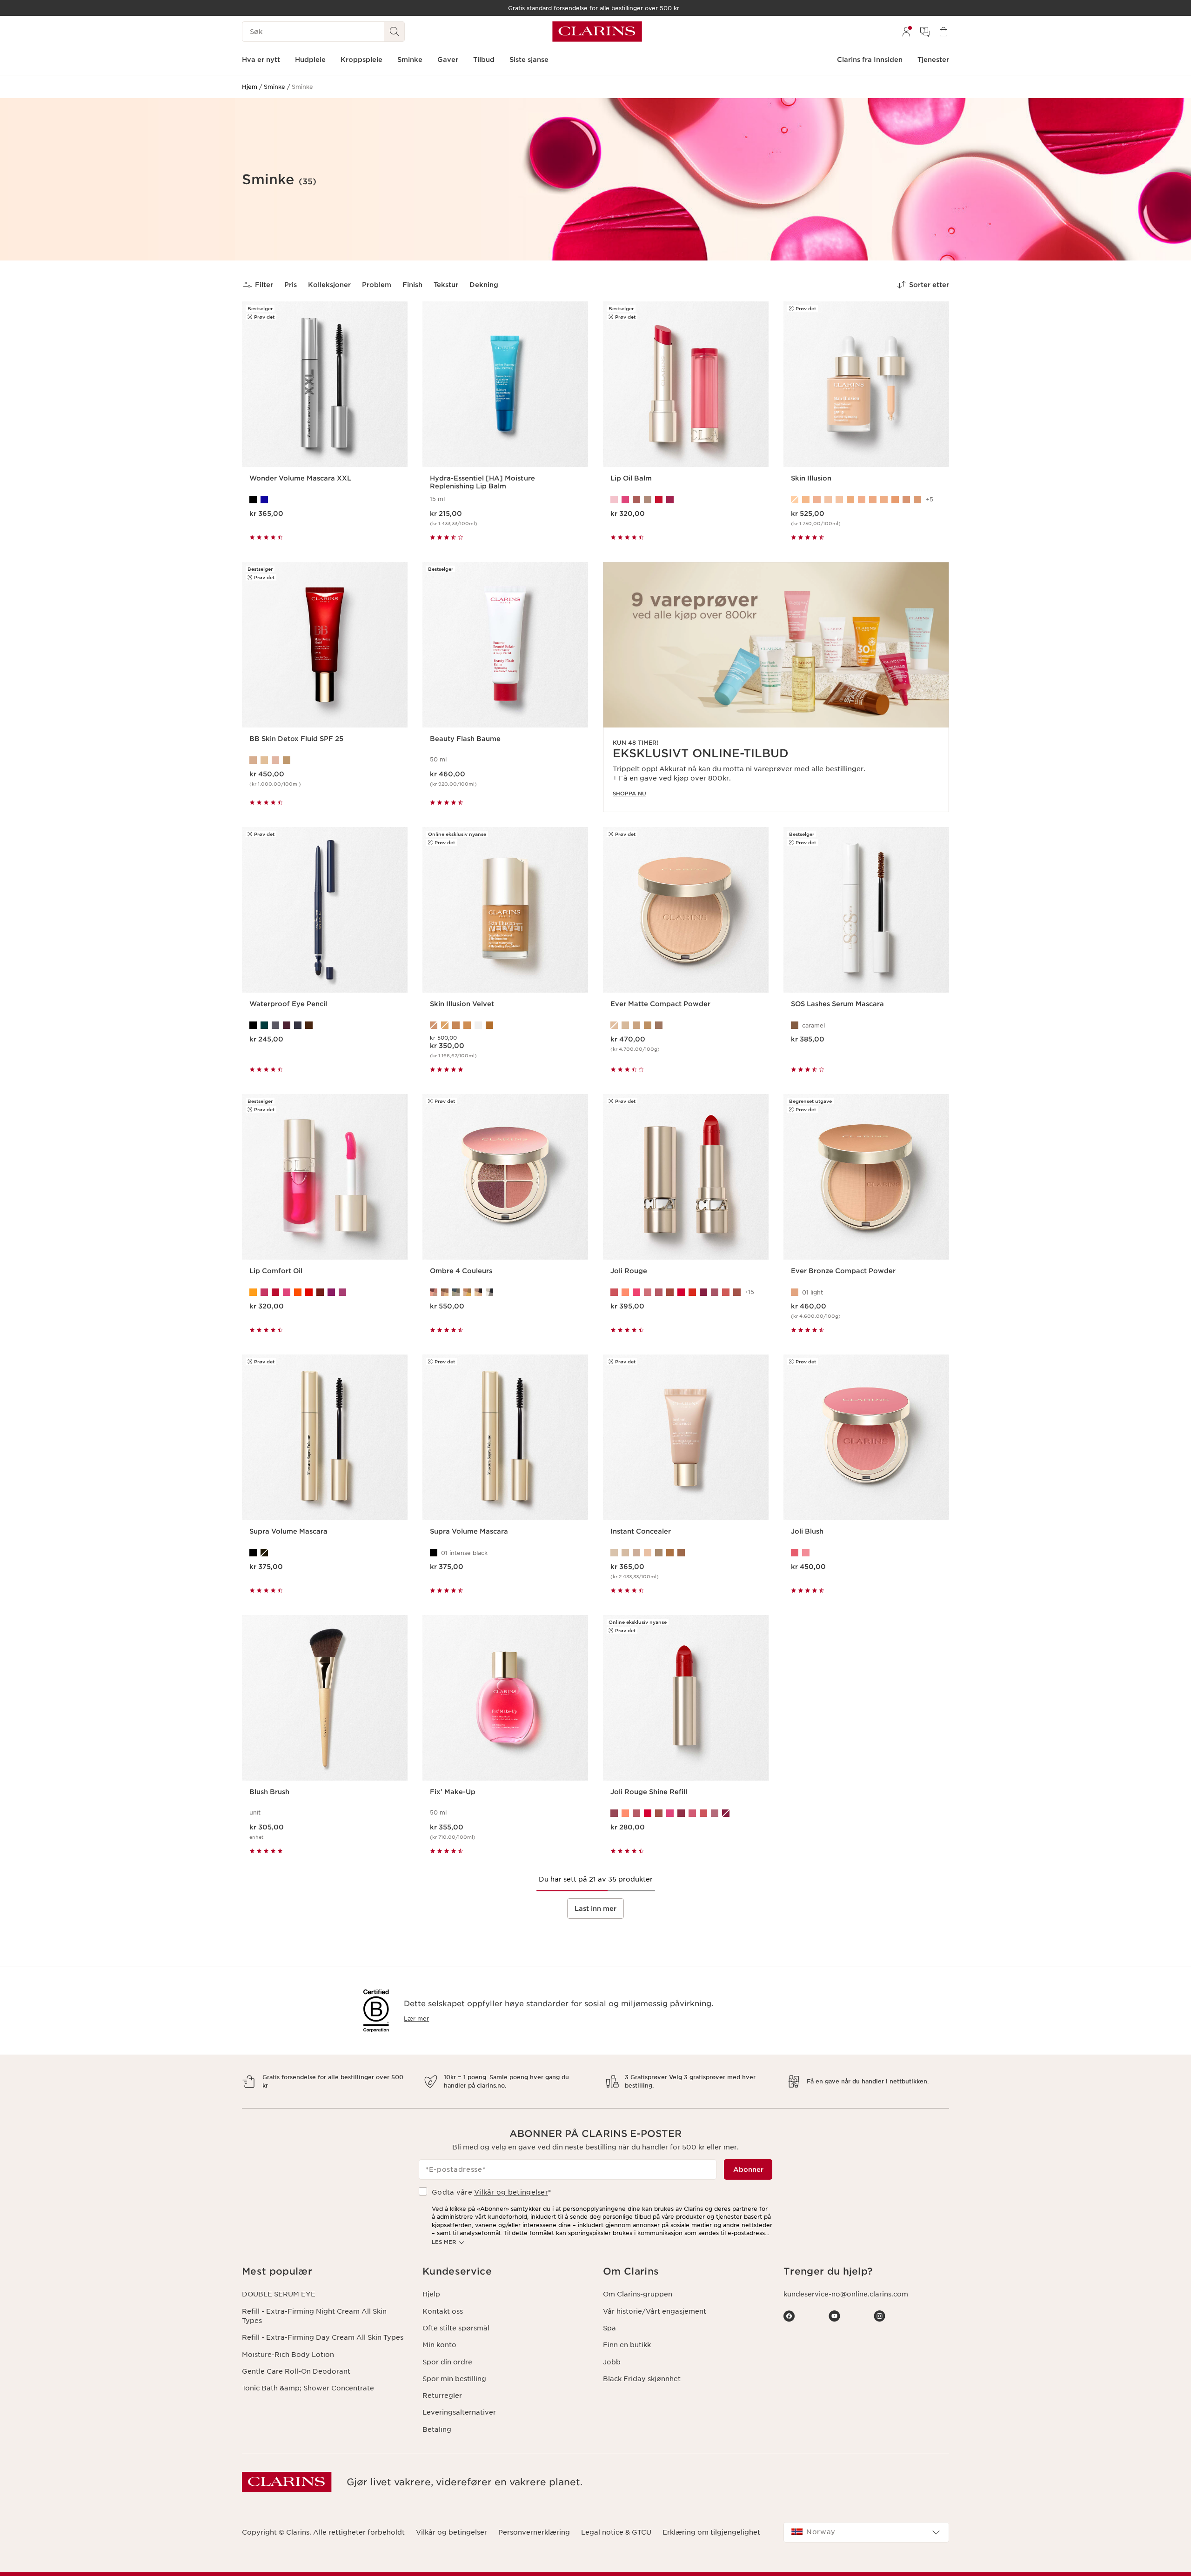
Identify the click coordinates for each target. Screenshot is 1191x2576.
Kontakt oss (443, 2311)
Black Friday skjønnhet (642, 2379)
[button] (325, 2272)
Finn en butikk (627, 2345)
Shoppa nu (629, 794)
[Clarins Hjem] (597, 32)
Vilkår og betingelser (511, 2192)
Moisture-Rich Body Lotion (288, 2355)
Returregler (442, 2396)
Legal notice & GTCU (616, 2532)
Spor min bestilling (454, 2379)
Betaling (437, 2429)
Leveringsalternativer (459, 2412)
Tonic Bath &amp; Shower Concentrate (308, 2388)
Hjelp (431, 2294)
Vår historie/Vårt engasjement (655, 2311)
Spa (609, 2328)
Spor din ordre (447, 2362)
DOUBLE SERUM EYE (279, 2294)
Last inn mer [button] (595, 1909)
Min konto (439, 2345)
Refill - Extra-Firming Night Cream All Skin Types (314, 2316)
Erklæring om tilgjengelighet (711, 2532)
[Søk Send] (395, 32)
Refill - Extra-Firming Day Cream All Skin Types (323, 2337)
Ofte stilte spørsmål (456, 2328)
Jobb (612, 2362)
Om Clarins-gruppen (638, 2294)
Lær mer (416, 2019)
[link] (776, 687)
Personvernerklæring (534, 2532)
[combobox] (866, 2532)
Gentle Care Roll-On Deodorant (296, 2371)
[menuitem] (906, 32)
